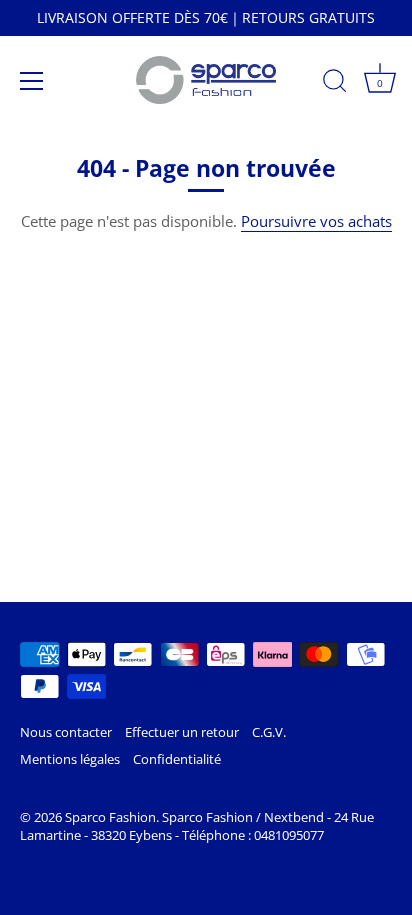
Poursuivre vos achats (316, 221)
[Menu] (32, 81)
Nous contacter (66, 732)
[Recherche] (335, 84)
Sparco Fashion (110, 817)
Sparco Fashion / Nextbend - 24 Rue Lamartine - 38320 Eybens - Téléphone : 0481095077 (197, 826)
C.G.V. (269, 732)
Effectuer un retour (182, 732)
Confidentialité (177, 759)
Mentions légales (70, 759)
